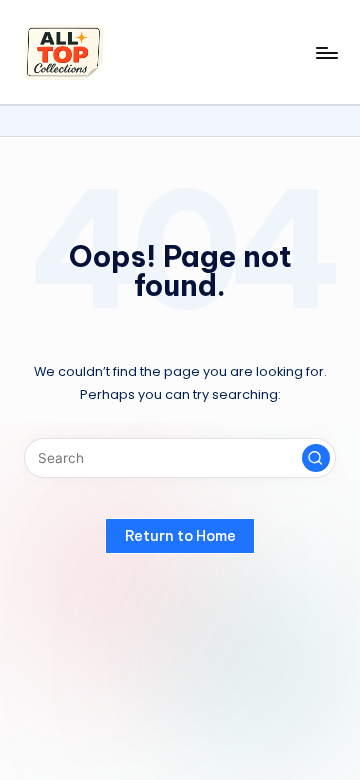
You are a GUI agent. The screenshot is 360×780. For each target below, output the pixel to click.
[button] (316, 458)
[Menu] (326, 52)
